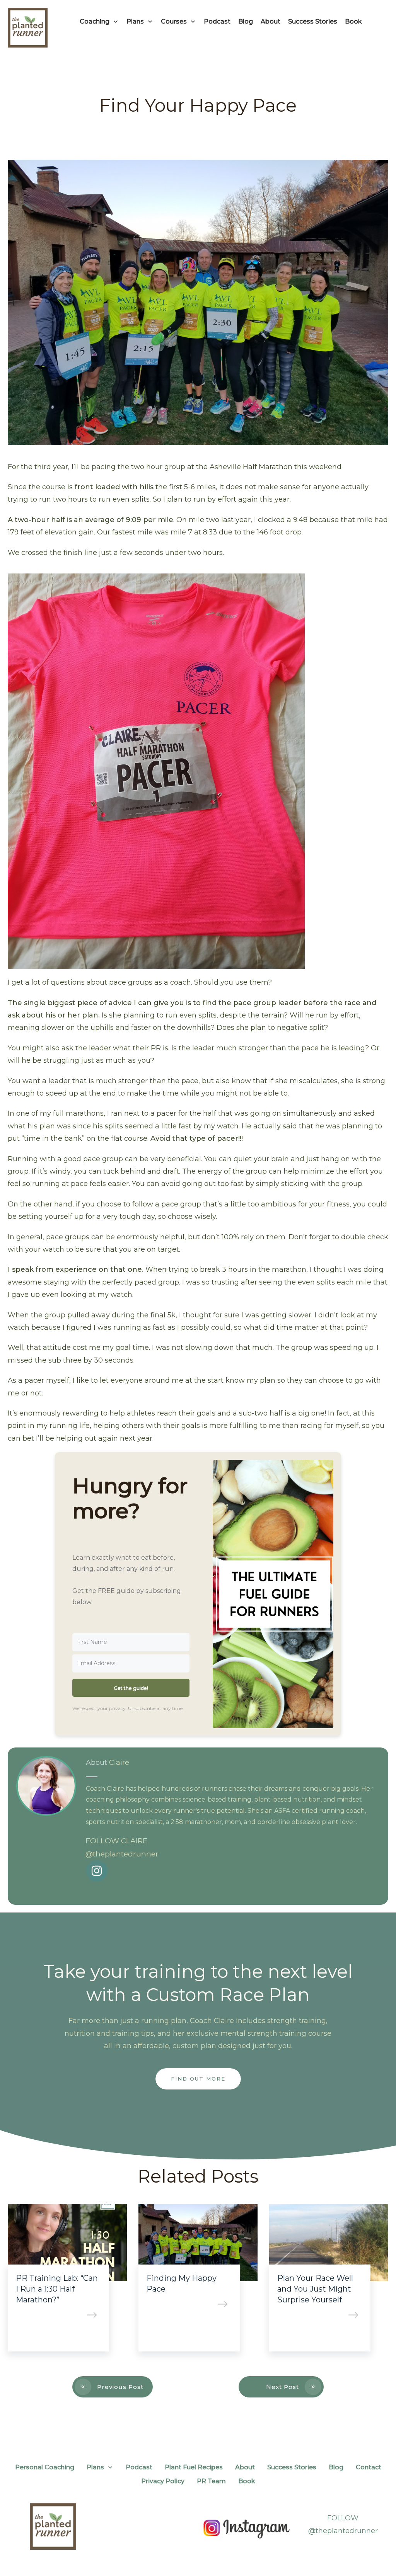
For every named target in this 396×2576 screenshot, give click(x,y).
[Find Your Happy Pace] (198, 303)
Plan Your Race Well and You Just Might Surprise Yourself (315, 2289)
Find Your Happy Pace (198, 105)
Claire (119, 1763)
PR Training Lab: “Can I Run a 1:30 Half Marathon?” (57, 2289)
